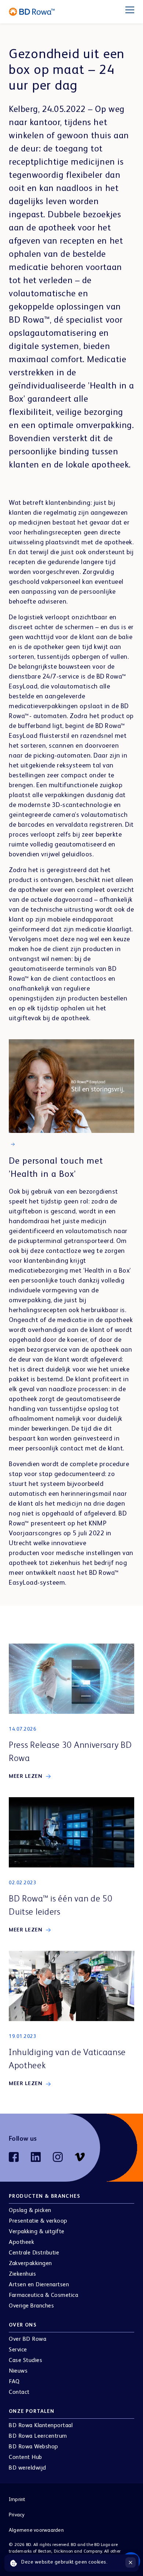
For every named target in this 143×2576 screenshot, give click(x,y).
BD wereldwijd (27, 2468)
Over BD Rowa (27, 2339)
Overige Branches (31, 2306)
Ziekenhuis (22, 2274)
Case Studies (25, 2361)
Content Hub (25, 2457)
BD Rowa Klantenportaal (41, 2426)
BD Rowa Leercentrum (38, 2436)
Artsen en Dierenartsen (39, 2285)
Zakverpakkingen (30, 2264)
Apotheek (21, 2242)
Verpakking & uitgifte (37, 2232)
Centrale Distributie (34, 2253)
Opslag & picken (30, 2211)
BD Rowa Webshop (34, 2447)
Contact (19, 2392)
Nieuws (18, 2371)
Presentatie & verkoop (38, 2221)
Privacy (17, 2515)
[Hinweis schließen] (131, 2562)
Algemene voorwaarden (36, 2530)
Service (18, 2350)
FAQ (14, 2382)
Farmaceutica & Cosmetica (44, 2295)
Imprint (17, 2500)
